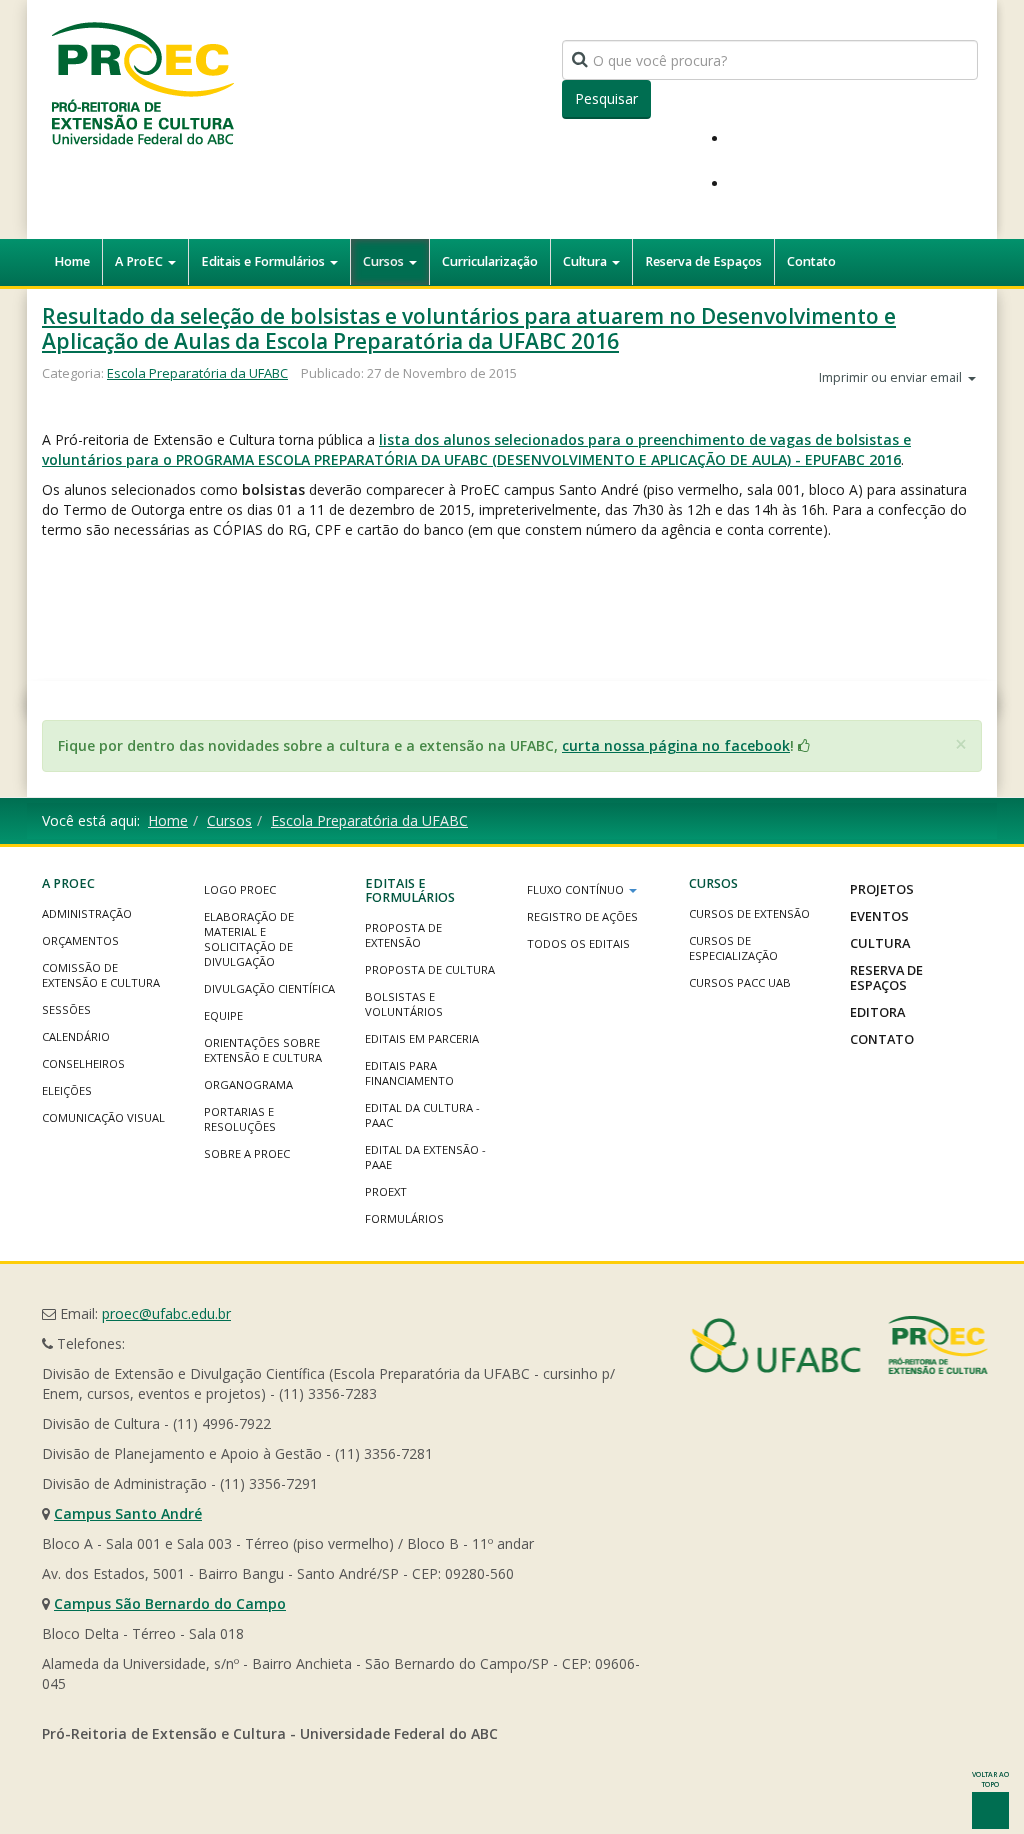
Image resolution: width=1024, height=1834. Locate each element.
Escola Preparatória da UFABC (197, 373)
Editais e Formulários (264, 261)
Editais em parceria (422, 1038)
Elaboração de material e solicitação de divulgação (249, 939)
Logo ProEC (240, 889)
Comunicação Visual (103, 1117)
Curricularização (490, 261)
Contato (811, 261)
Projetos (882, 889)
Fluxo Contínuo (577, 889)
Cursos (385, 261)
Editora (877, 1012)
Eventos (879, 916)
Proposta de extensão (403, 935)
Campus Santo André (128, 1513)
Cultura (586, 261)
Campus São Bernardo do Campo (170, 1603)
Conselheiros (83, 1063)
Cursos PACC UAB (740, 982)
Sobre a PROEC (247, 1153)
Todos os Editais (578, 943)
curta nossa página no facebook (676, 745)
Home (72, 261)
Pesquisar (606, 98)
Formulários (404, 1218)
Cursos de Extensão (749, 913)
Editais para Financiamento (409, 1073)
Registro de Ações (582, 916)
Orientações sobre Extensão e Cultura (263, 1050)
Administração (87, 913)
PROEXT (386, 1191)
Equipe (223, 1015)
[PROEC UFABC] (142, 82)
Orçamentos (80, 940)
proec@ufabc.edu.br (166, 1313)
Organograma (248, 1084)
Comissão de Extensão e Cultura (101, 975)
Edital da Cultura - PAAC (422, 1115)
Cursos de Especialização (733, 948)
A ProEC (140, 261)
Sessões (66, 1009)
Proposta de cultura (430, 969)
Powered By (839, 1345)
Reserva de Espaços (703, 261)
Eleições (67, 1090)
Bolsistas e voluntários (404, 1004)
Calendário (76, 1036)
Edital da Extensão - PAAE (425, 1157)
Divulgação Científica (269, 988)
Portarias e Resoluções (240, 1119)
